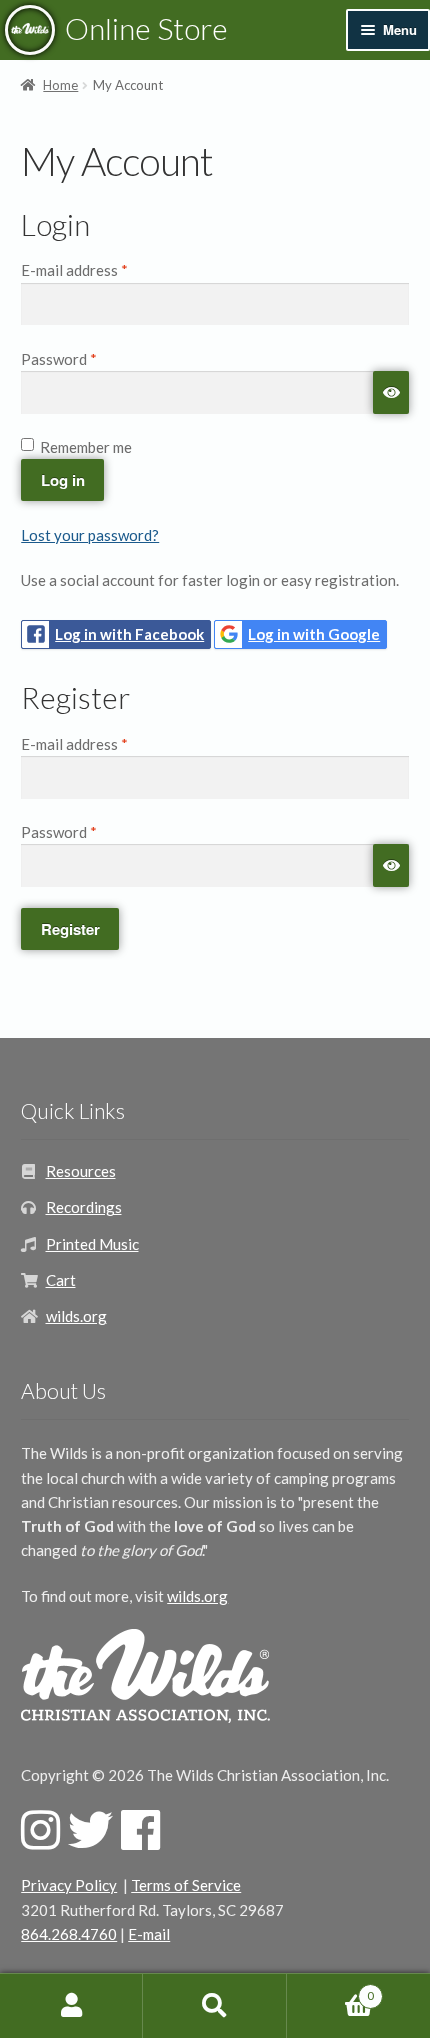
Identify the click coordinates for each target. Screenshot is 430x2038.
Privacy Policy (69, 1885)
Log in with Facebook (129, 634)
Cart (61, 1280)
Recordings (84, 1207)
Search (214, 2006)
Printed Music (92, 1244)
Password (88, 358)
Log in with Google (314, 634)
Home (60, 85)
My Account (71, 2006)
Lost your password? (90, 535)
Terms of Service (186, 1885)
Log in (63, 480)
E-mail (149, 1934)
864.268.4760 (69, 1934)
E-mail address (104, 269)
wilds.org (76, 1316)
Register (70, 929)
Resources (81, 1171)
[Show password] (391, 392)
